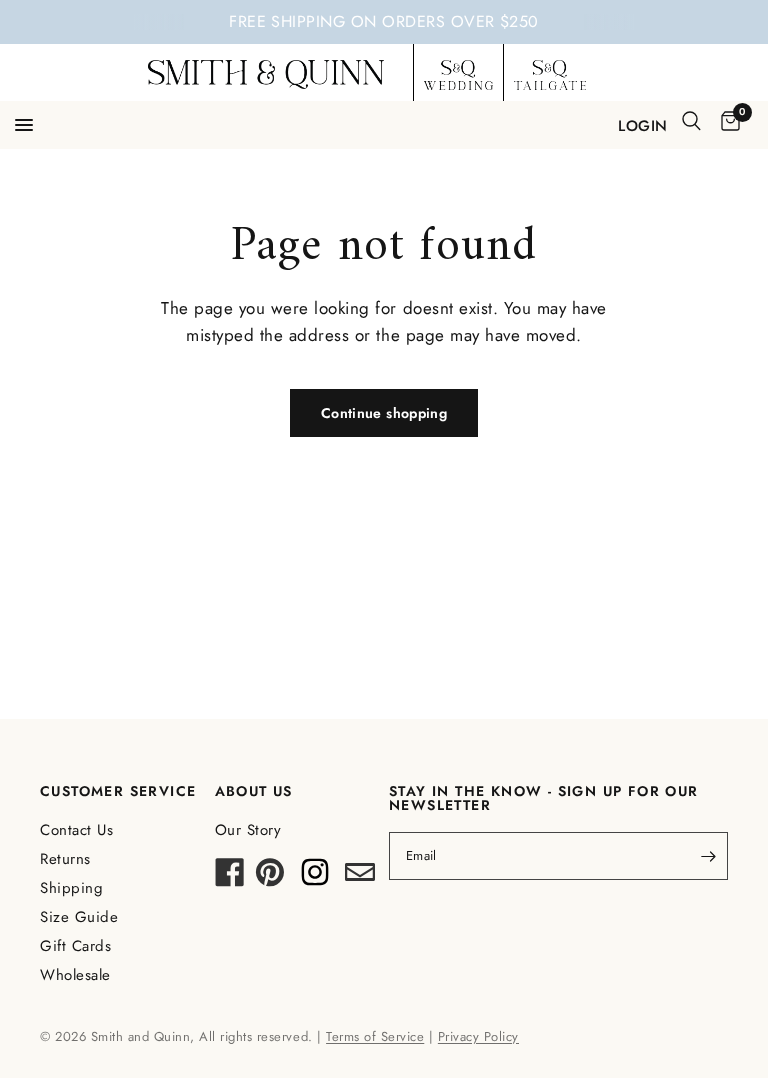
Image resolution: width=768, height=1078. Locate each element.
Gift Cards (75, 946)
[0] (727, 122)
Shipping (71, 888)
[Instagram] (315, 878)
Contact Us (76, 830)
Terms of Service (375, 1036)
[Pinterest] (270, 878)
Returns (65, 859)
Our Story (248, 830)
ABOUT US (254, 791)
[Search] (691, 121)
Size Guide (79, 917)
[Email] (360, 878)
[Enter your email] (708, 856)
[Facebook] (230, 878)
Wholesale (75, 975)
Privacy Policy (478, 1036)
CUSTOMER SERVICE (118, 791)
